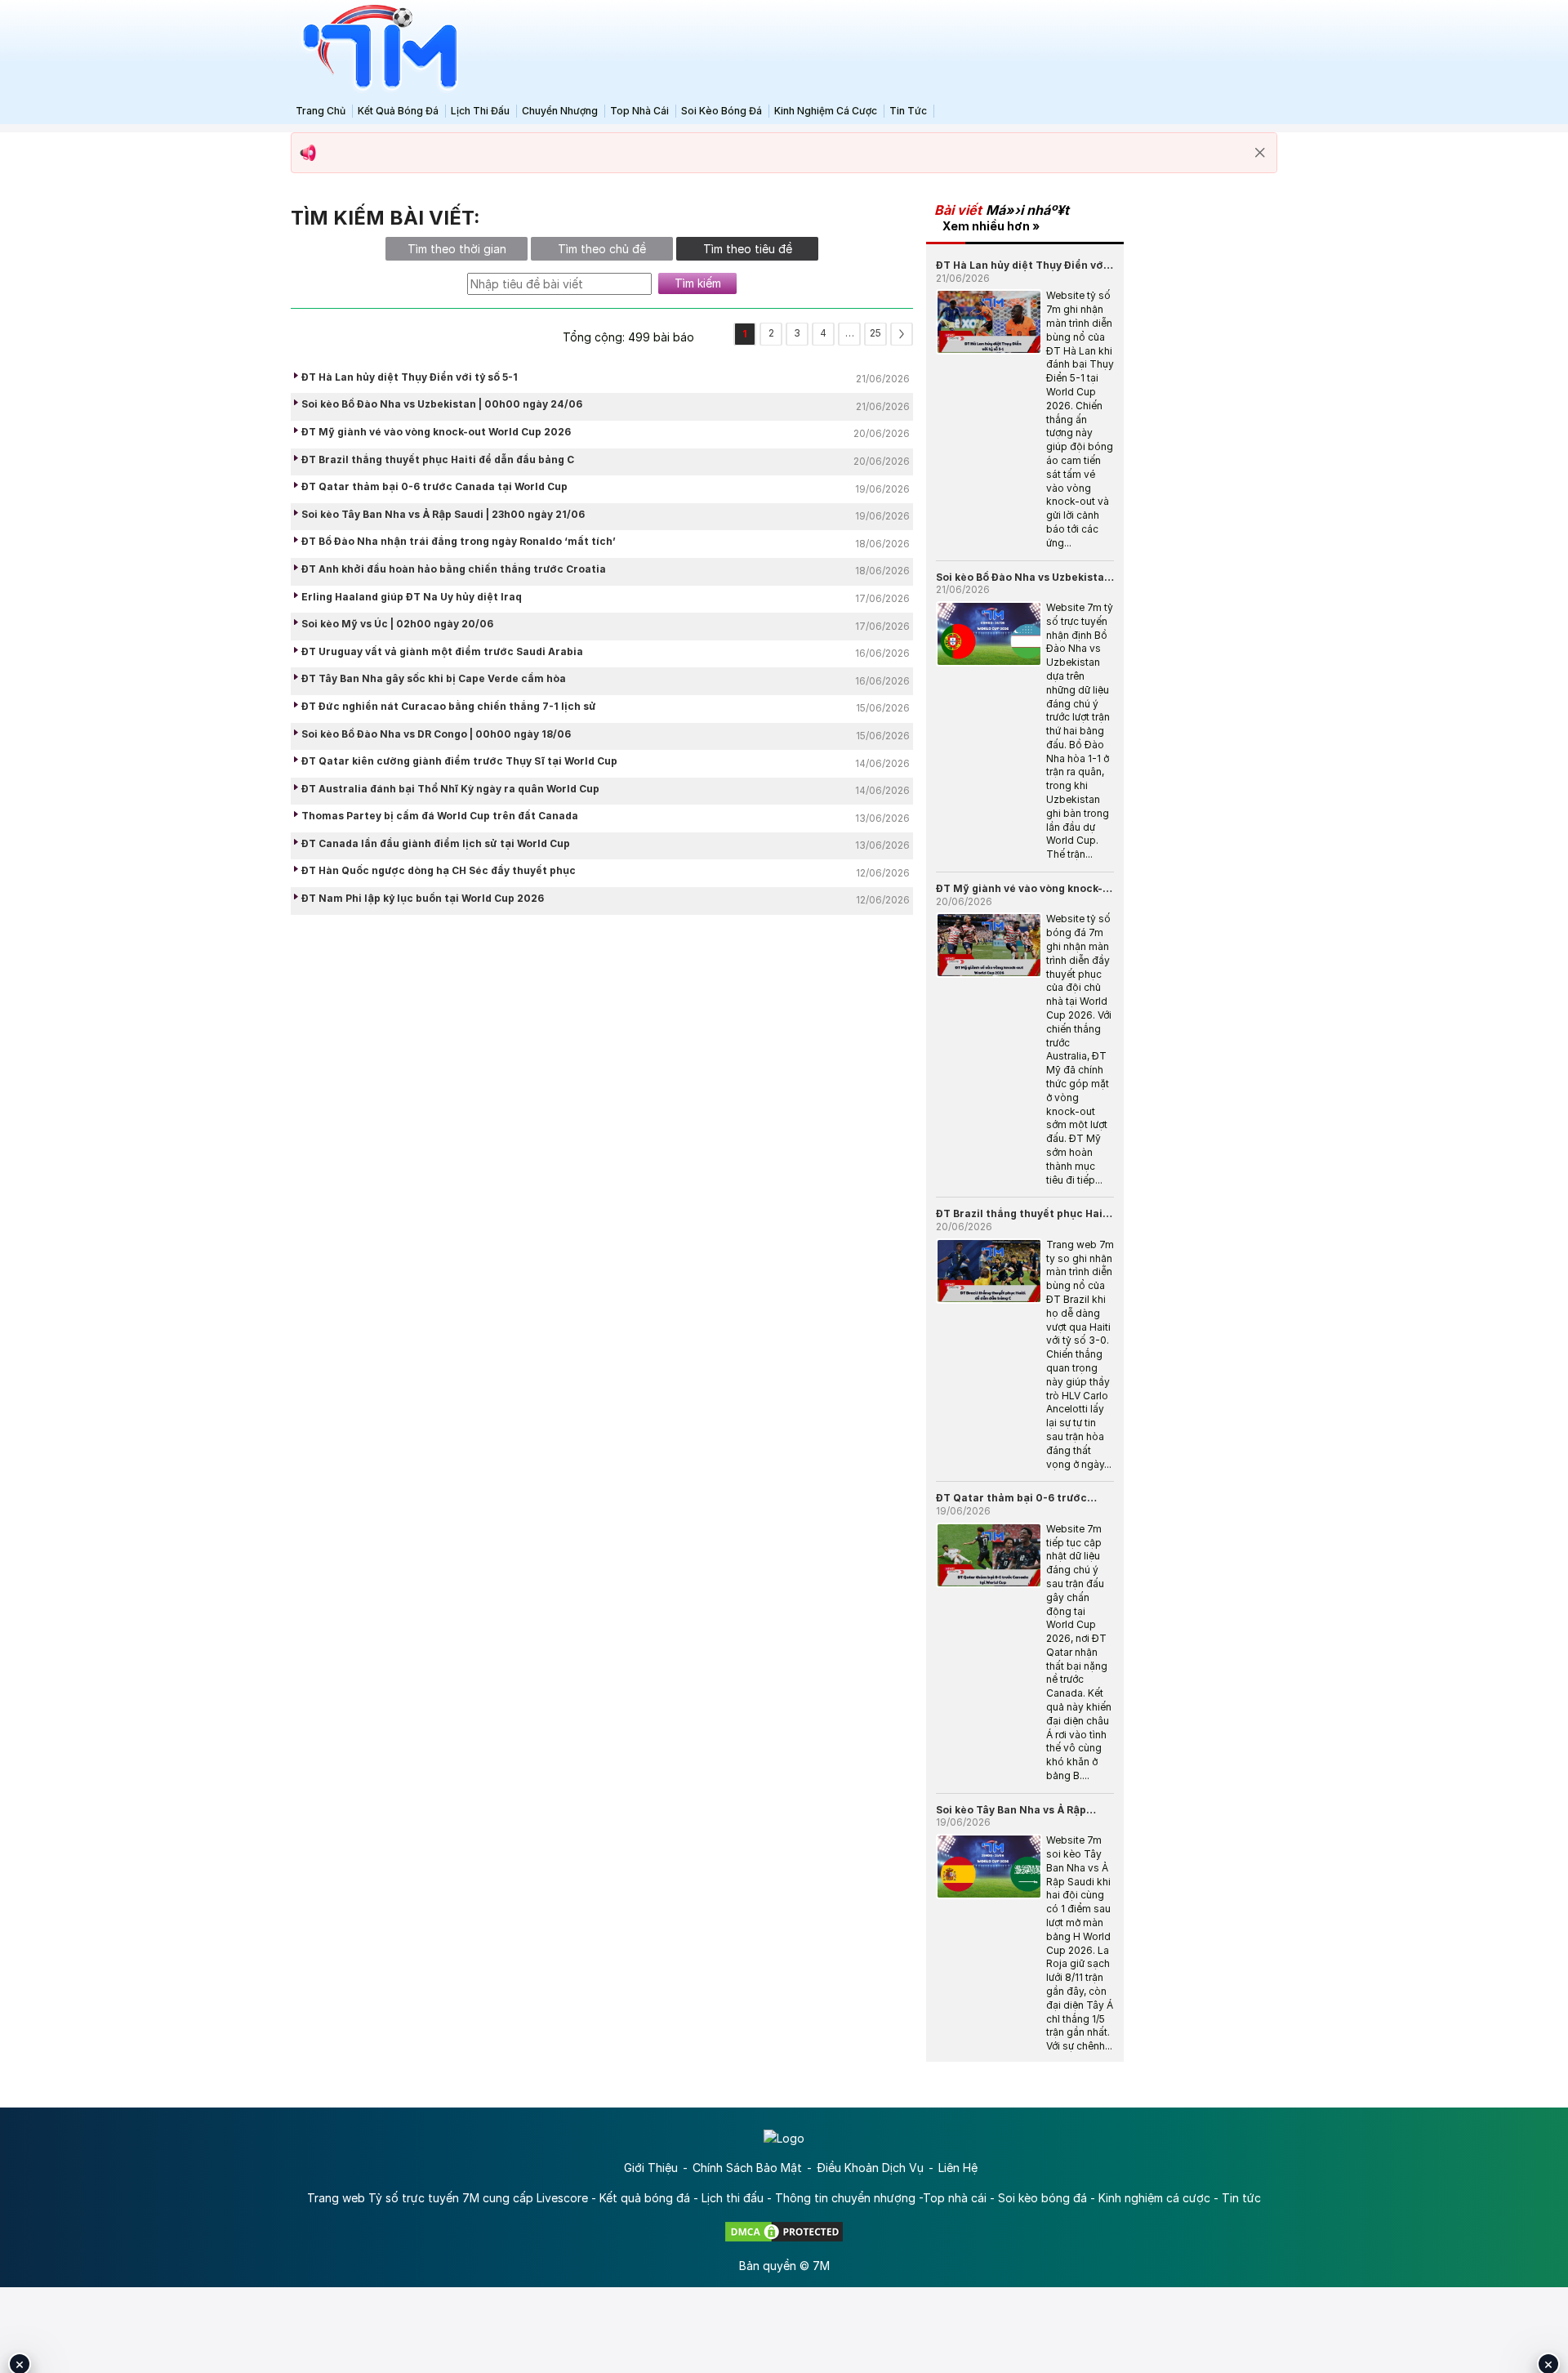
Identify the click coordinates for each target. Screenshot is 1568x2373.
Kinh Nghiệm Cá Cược (826, 111)
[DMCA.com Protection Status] (784, 2230)
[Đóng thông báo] (1260, 153)
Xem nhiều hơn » (991, 226)
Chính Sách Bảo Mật (747, 2168)
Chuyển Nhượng (560, 111)
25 (875, 333)
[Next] (902, 334)
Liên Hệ (958, 2168)
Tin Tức (908, 111)
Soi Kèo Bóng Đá (722, 111)
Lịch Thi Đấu (480, 111)
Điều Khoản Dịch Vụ (870, 2168)
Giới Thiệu (651, 2168)
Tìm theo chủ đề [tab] (602, 249)
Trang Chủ (321, 111)
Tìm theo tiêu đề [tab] (748, 249)
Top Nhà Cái (639, 111)
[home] (376, 48)
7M (821, 2266)
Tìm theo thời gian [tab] (457, 249)
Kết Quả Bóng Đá (398, 111)
